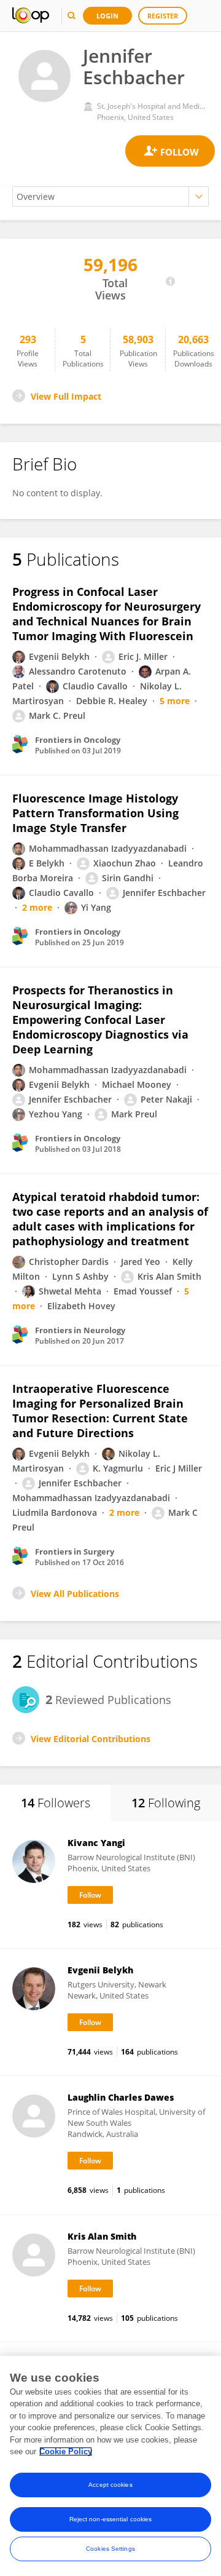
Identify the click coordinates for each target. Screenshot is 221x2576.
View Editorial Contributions (91, 1739)
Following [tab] (166, 1803)
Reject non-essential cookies (111, 2519)
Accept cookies (110, 2485)
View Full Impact (66, 396)
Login (107, 16)
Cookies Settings (110, 2549)
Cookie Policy (66, 2451)
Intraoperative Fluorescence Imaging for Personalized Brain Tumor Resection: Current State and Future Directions (100, 1411)
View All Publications (75, 1594)
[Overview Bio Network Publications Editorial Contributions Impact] (110, 196)
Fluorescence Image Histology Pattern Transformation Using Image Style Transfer (95, 813)
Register (163, 16)
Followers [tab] (56, 1803)
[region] (110, 2466)
